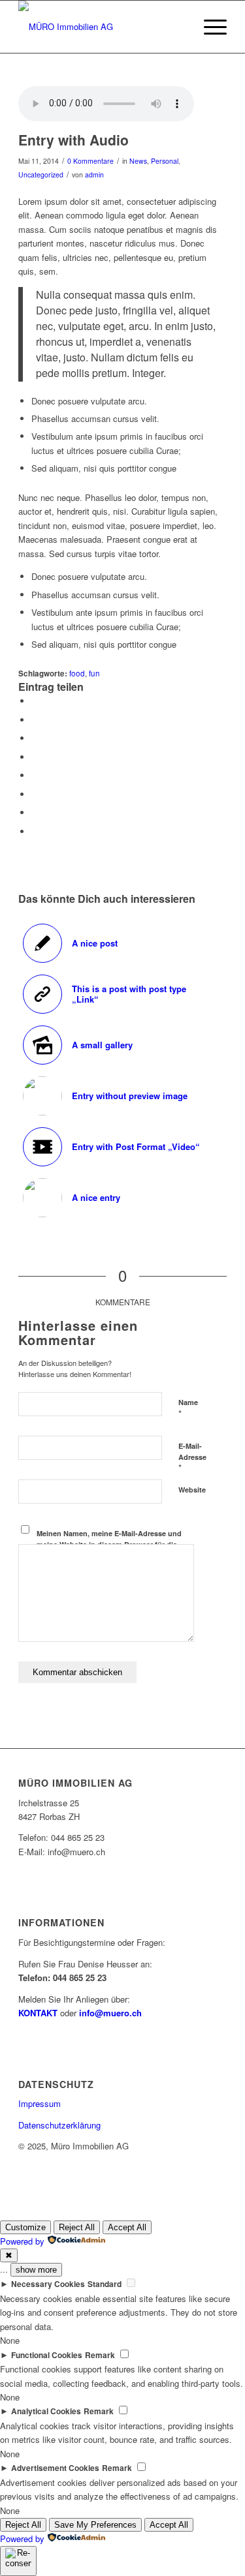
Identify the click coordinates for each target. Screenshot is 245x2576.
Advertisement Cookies (55, 2468)
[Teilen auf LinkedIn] (35, 757)
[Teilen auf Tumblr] (35, 775)
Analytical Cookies (46, 2411)
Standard (105, 2284)
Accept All (127, 2227)
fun (94, 673)
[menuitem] (209, 27)
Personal (165, 161)
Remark (100, 2355)
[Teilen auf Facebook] (35, 701)
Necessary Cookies (48, 2284)
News (138, 161)
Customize (25, 2227)
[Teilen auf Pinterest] (35, 738)
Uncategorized (41, 174)
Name (188, 1408)
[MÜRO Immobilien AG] (102, 27)
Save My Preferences (95, 2525)
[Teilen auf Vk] (35, 794)
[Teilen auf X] (35, 720)
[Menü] (209, 27)
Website (192, 1490)
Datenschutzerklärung (59, 2125)
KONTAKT (38, 2013)
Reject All (77, 2227)
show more (36, 2270)
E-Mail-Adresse (192, 1457)
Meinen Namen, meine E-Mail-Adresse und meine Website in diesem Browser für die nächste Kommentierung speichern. (109, 1544)
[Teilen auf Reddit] (35, 812)
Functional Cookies (47, 2355)
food (77, 673)
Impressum (40, 2103)
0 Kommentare (90, 161)
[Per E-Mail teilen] (35, 831)
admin (94, 174)
